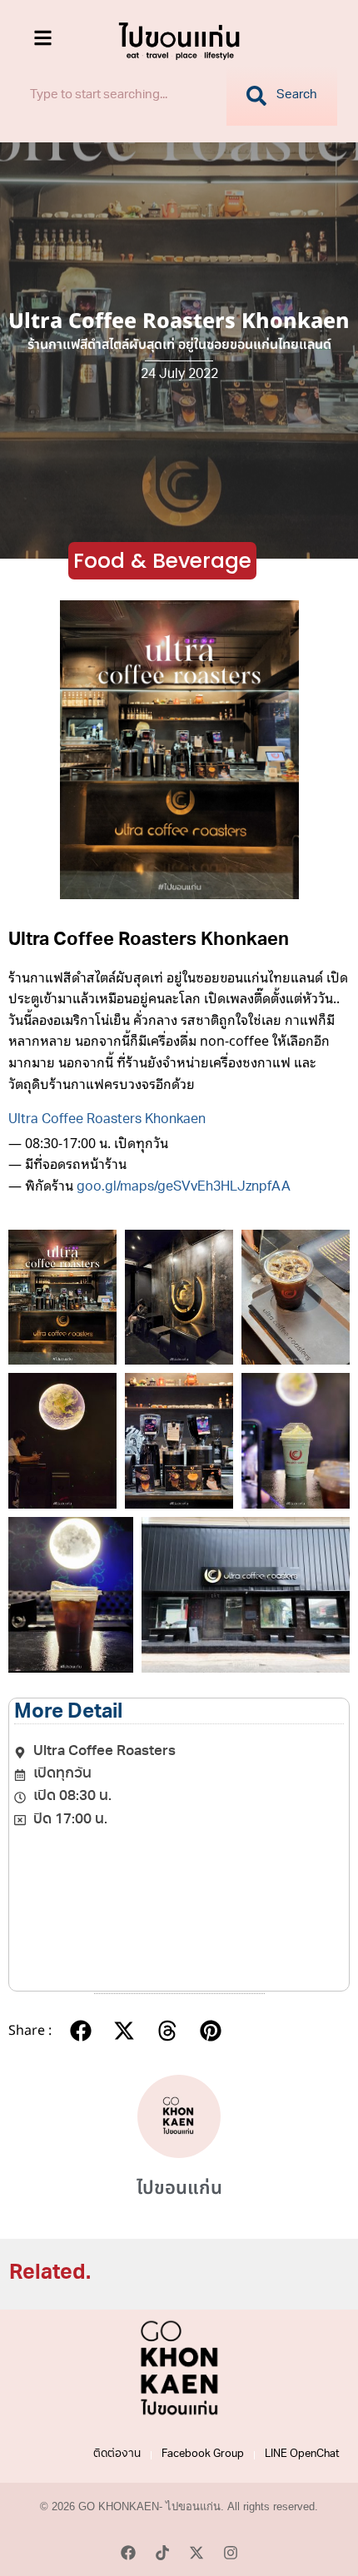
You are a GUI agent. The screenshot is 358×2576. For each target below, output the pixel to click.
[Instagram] (231, 2553)
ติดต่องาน (117, 2455)
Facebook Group (203, 2455)
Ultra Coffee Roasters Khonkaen (107, 1121)
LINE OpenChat (302, 2455)
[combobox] (118, 96)
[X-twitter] (196, 2553)
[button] (80, 2031)
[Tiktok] (162, 2553)
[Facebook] (128, 2553)
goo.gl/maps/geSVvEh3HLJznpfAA (184, 1188)
